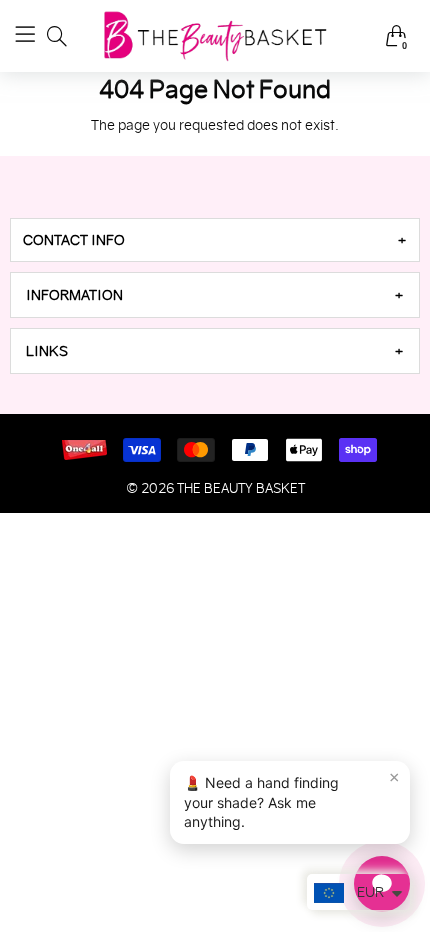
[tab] (215, 240)
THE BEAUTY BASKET (241, 488)
